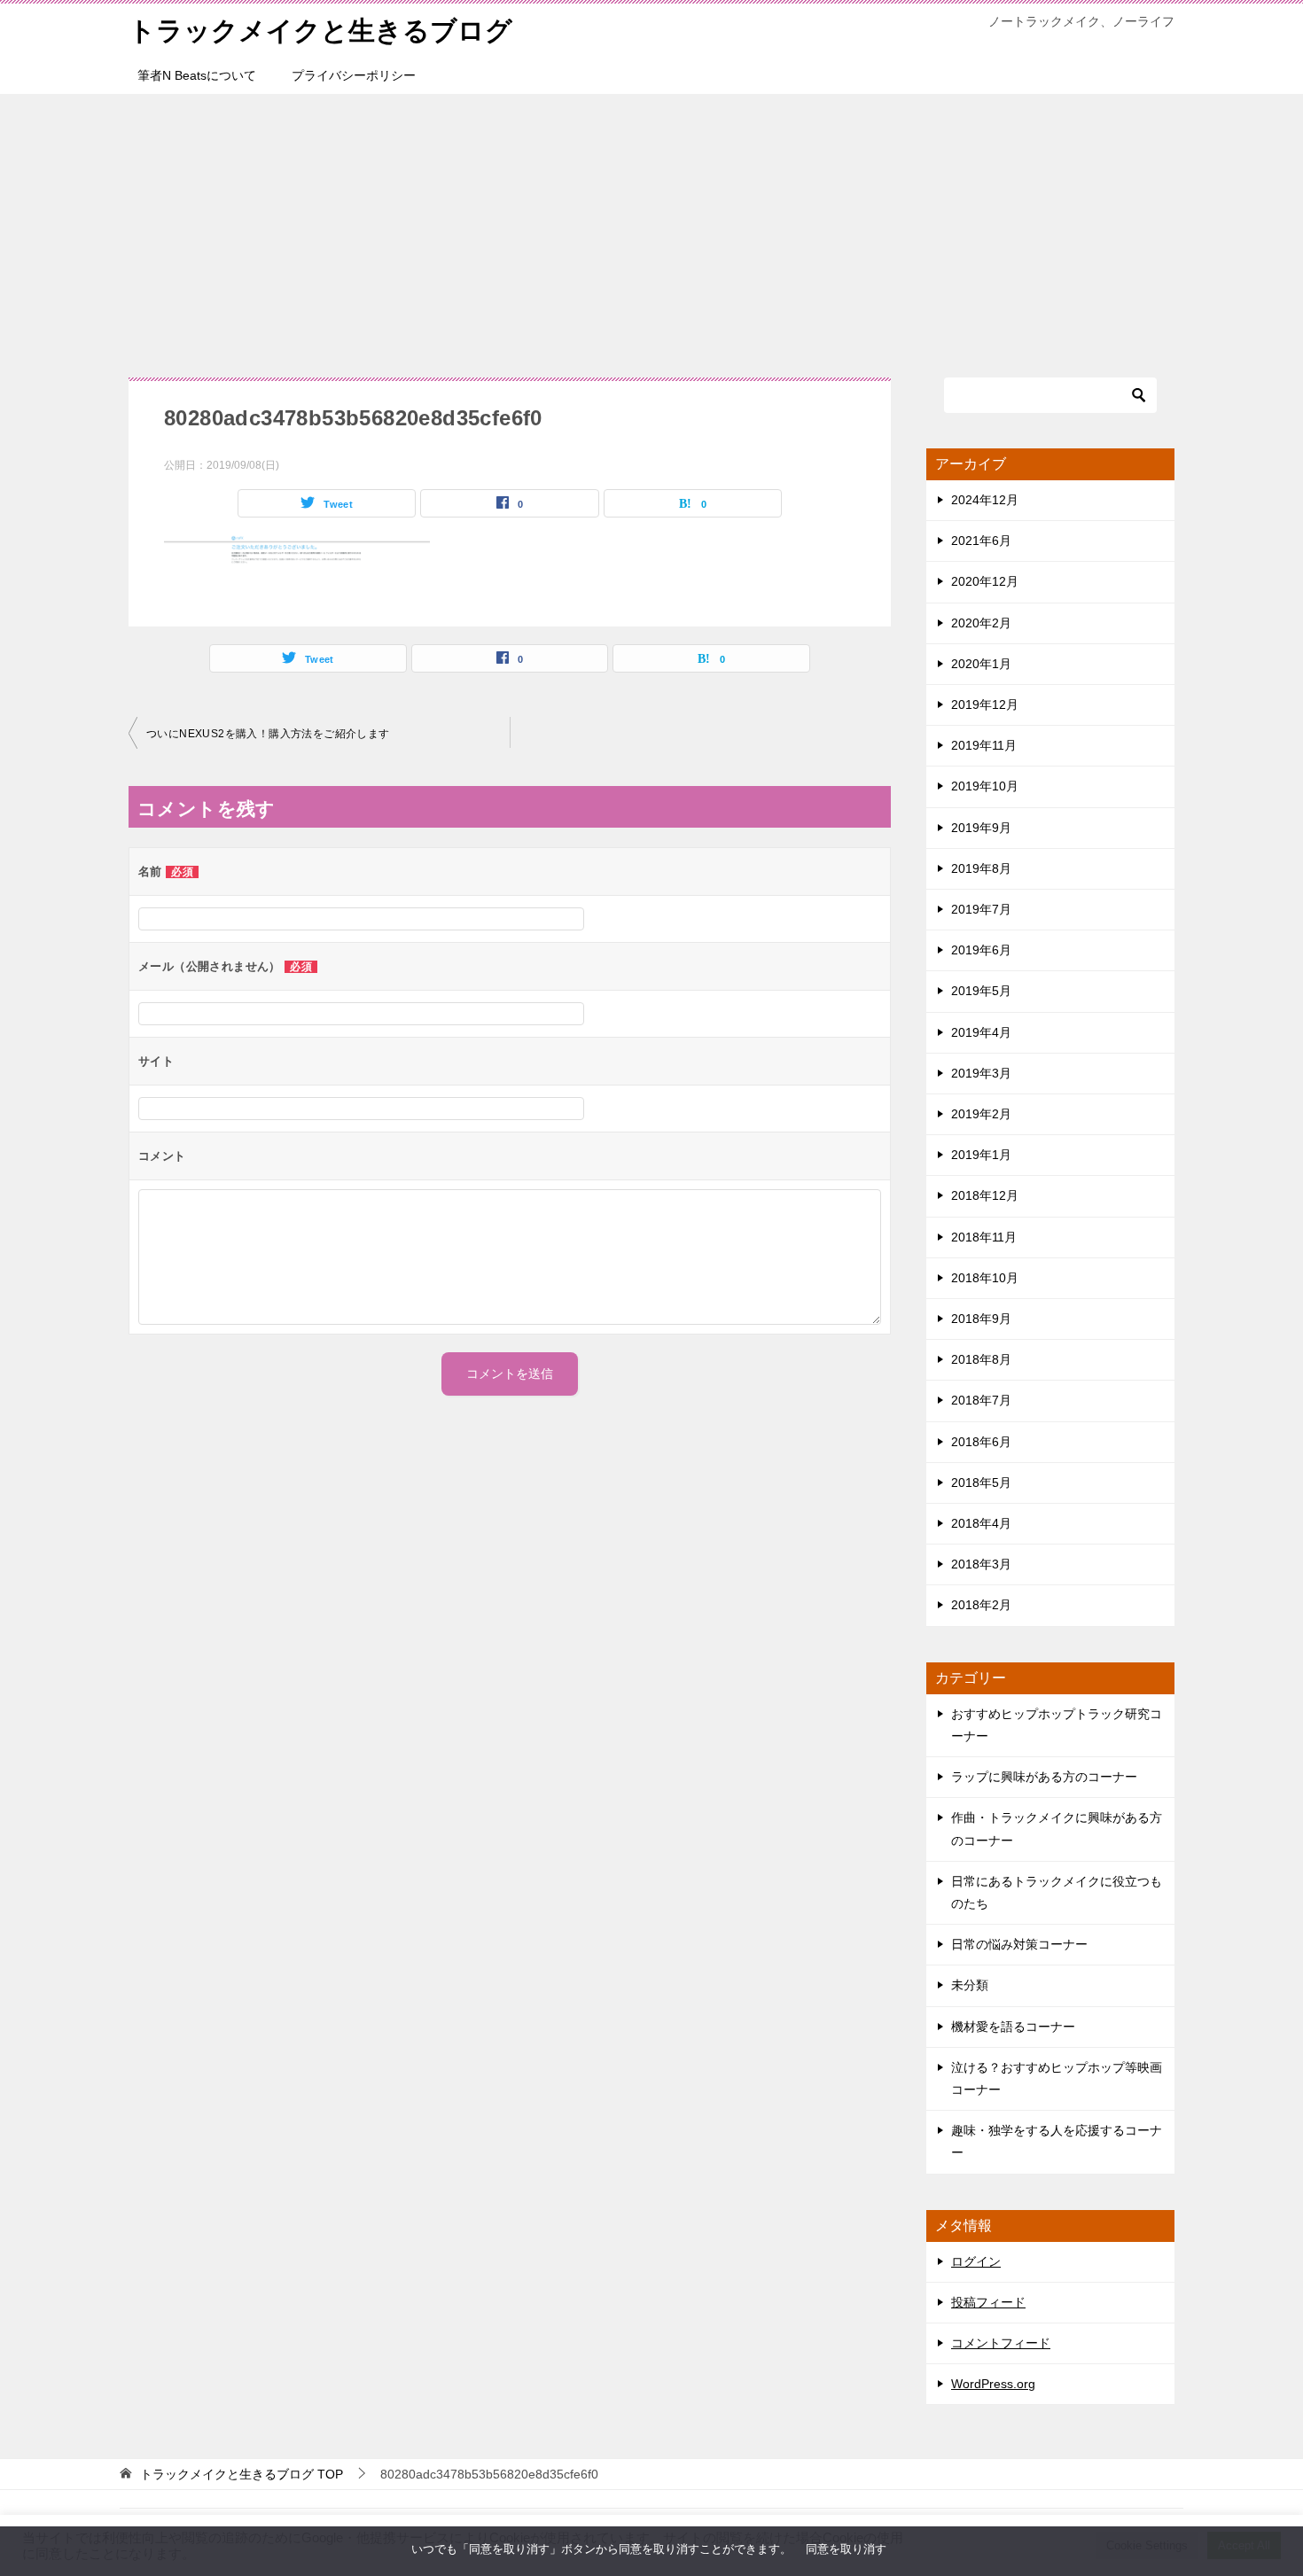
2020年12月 (985, 581)
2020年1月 (981, 664)
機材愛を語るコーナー (1013, 2027)
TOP (242, 2474)
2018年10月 (985, 1278)
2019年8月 (981, 868)
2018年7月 (981, 1400)
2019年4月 (981, 1032)
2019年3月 (981, 1073)
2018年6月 (981, 1442)
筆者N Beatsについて (197, 75)
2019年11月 (984, 745)
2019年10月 (985, 786)
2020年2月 (981, 623)
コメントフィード (1001, 2343)
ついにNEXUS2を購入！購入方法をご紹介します (268, 734)
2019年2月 (981, 1114)
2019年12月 (985, 704)
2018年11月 (984, 1237)
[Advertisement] (651, 227)
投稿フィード (988, 2302)
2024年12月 (985, 500)
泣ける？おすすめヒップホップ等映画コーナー (1057, 2078)
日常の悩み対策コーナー (1019, 1944)
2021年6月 (981, 541)
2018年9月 (981, 1319)
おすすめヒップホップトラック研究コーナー (1057, 1725)
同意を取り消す (846, 2549)
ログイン (976, 2261)
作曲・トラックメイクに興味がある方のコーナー (1057, 1829)
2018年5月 (981, 1483)
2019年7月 (981, 909)
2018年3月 (981, 1564)
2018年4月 (981, 1523)
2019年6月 (981, 950)
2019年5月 (981, 991)
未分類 (970, 1985)
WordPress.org (993, 2384)
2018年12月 (985, 1195)
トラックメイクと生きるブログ (320, 31)
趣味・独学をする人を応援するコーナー (1057, 2141)
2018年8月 (981, 1359)
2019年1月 (981, 1155)
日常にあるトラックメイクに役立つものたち (1057, 1892)
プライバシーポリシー (354, 75)
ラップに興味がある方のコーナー (1044, 1777)
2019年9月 (981, 828)
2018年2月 (981, 1605)
